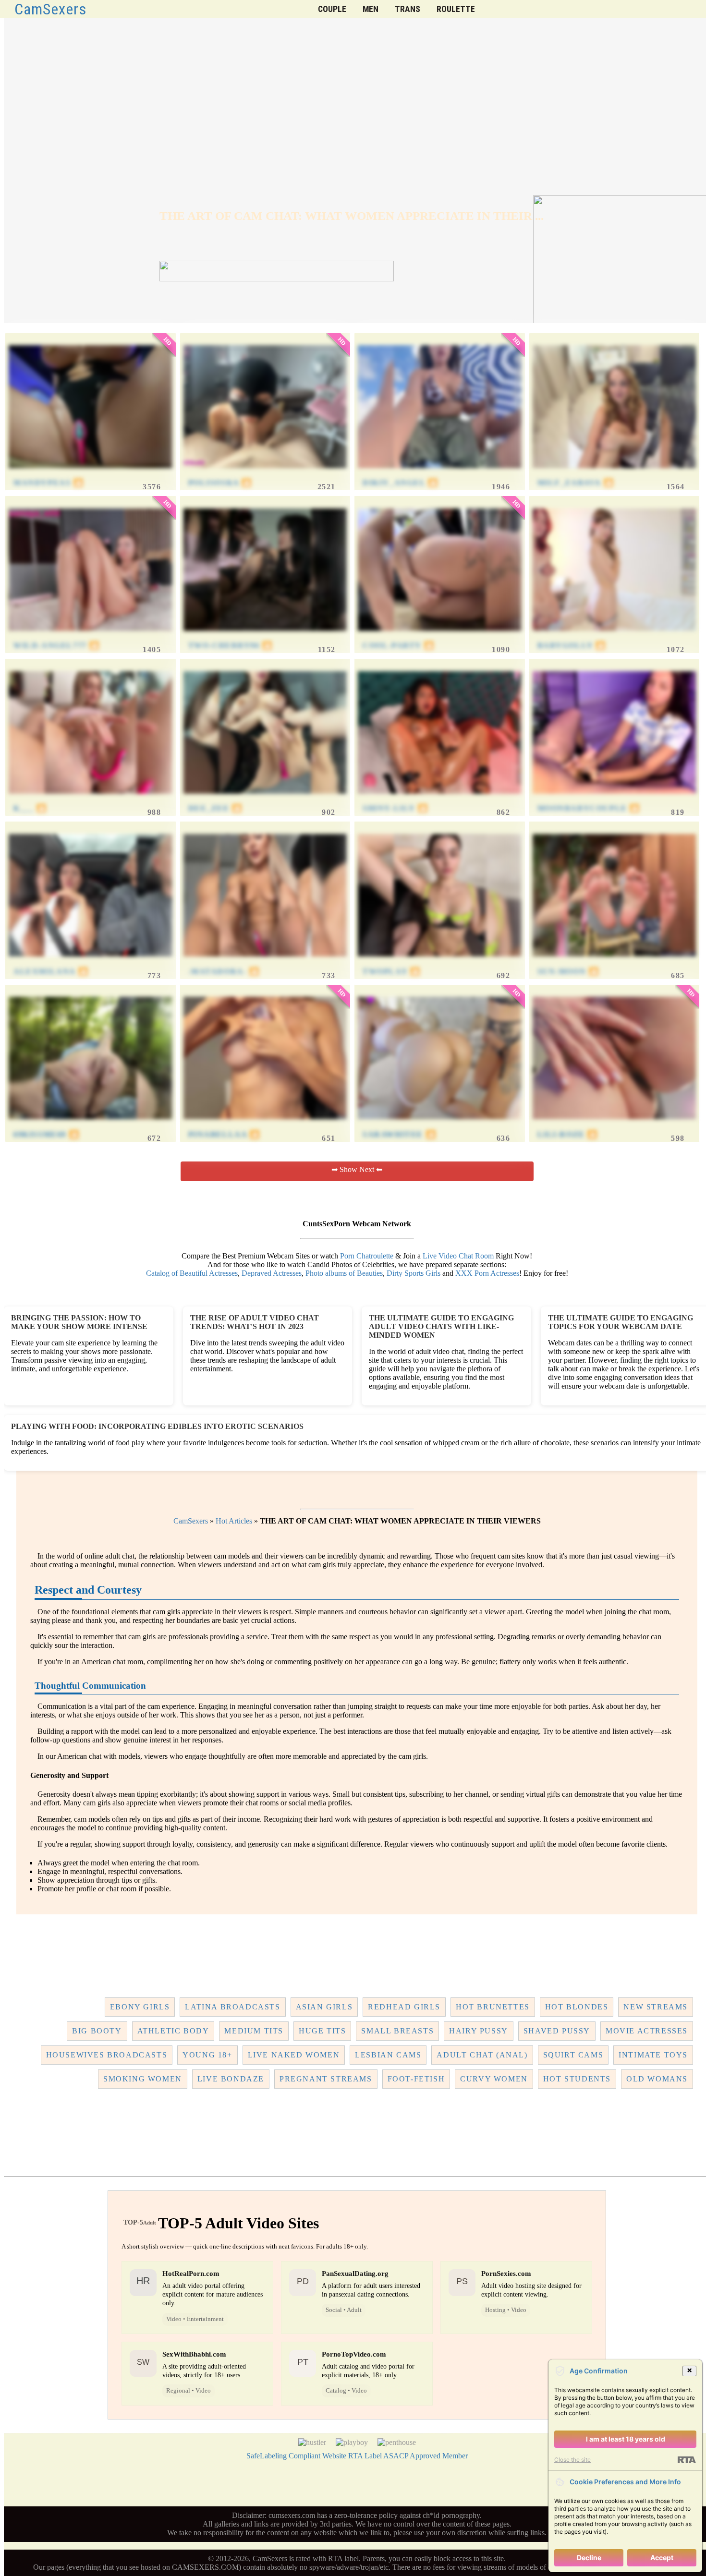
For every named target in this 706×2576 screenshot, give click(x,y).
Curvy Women (494, 2079)
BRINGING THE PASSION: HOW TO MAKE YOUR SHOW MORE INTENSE (79, 1322)
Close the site (572, 2460)
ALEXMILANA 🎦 (51, 972)
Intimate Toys (653, 2055)
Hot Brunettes (493, 2007)
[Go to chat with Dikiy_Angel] (440, 474)
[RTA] (687, 2460)
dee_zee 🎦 (215, 808)
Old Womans (657, 2079)
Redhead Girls (404, 2007)
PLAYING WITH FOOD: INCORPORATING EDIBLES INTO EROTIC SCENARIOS (157, 1426)
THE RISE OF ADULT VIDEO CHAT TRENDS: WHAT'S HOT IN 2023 (255, 1322)
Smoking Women (143, 2079)
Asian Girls (324, 2007)
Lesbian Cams (388, 2055)
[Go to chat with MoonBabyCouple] (615, 799)
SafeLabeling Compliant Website (296, 2456)
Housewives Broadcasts (107, 2055)
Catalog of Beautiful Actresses (192, 1273)
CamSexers (51, 9)
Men (371, 9)
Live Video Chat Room (458, 1256)
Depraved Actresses (272, 1273)
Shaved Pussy (557, 2031)
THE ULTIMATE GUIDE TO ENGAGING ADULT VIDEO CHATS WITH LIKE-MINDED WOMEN (441, 1326)
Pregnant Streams (326, 2079)
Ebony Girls (140, 2007)
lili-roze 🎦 (568, 1134)
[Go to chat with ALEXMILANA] (91, 962)
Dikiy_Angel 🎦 (401, 483)
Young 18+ (207, 2055)
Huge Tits (322, 2031)
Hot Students (577, 2079)
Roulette (456, 9)
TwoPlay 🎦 (391, 972)
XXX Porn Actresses (487, 1273)
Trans (408, 9)
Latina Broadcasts (232, 2007)
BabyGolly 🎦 (572, 646)
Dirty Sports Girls (414, 1273)
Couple (332, 9)
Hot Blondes (577, 2007)
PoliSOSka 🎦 (220, 483)
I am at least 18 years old (626, 2439)
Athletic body (173, 2031)
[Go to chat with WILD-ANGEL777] (91, 636)
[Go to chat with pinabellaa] (265, 1125)
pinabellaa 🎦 (224, 1134)
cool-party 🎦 (398, 646)
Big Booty (97, 2031)
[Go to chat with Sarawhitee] (440, 1125)
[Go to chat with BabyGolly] (615, 636)
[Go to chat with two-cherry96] (265, 636)
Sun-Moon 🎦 (568, 972)
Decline (589, 2558)
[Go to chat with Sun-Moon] (615, 962)
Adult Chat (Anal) (482, 2055)
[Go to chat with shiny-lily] (440, 799)
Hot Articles (234, 1521)
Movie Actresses (647, 2031)
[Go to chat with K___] (91, 799)
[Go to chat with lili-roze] (615, 1125)
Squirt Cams (573, 2055)
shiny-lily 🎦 (395, 808)
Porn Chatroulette (367, 1256)
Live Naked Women (294, 2055)
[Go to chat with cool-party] (440, 636)
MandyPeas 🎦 (49, 483)
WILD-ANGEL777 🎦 (57, 646)
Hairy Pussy (479, 2031)
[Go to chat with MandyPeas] (91, 474)
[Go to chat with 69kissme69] (91, 1125)
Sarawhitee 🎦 (399, 1134)
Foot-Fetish (416, 2079)
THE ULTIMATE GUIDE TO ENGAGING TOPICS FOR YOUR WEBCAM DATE (621, 1322)
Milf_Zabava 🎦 (576, 483)
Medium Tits (254, 2031)
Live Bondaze (231, 2079)
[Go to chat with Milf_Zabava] (615, 474)
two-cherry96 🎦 (231, 646)
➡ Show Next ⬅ (357, 1169)
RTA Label (365, 2456)
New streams (656, 2007)
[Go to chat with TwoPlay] (440, 962)
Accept (662, 2558)
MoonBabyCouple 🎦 (589, 808)
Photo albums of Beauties (344, 1273)
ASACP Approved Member (426, 2456)
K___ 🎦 (30, 808)
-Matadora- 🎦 (224, 972)
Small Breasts (397, 2031)
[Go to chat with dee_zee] (265, 799)
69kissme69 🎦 (46, 1134)
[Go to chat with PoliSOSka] (265, 474)
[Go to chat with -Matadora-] (265, 962)
